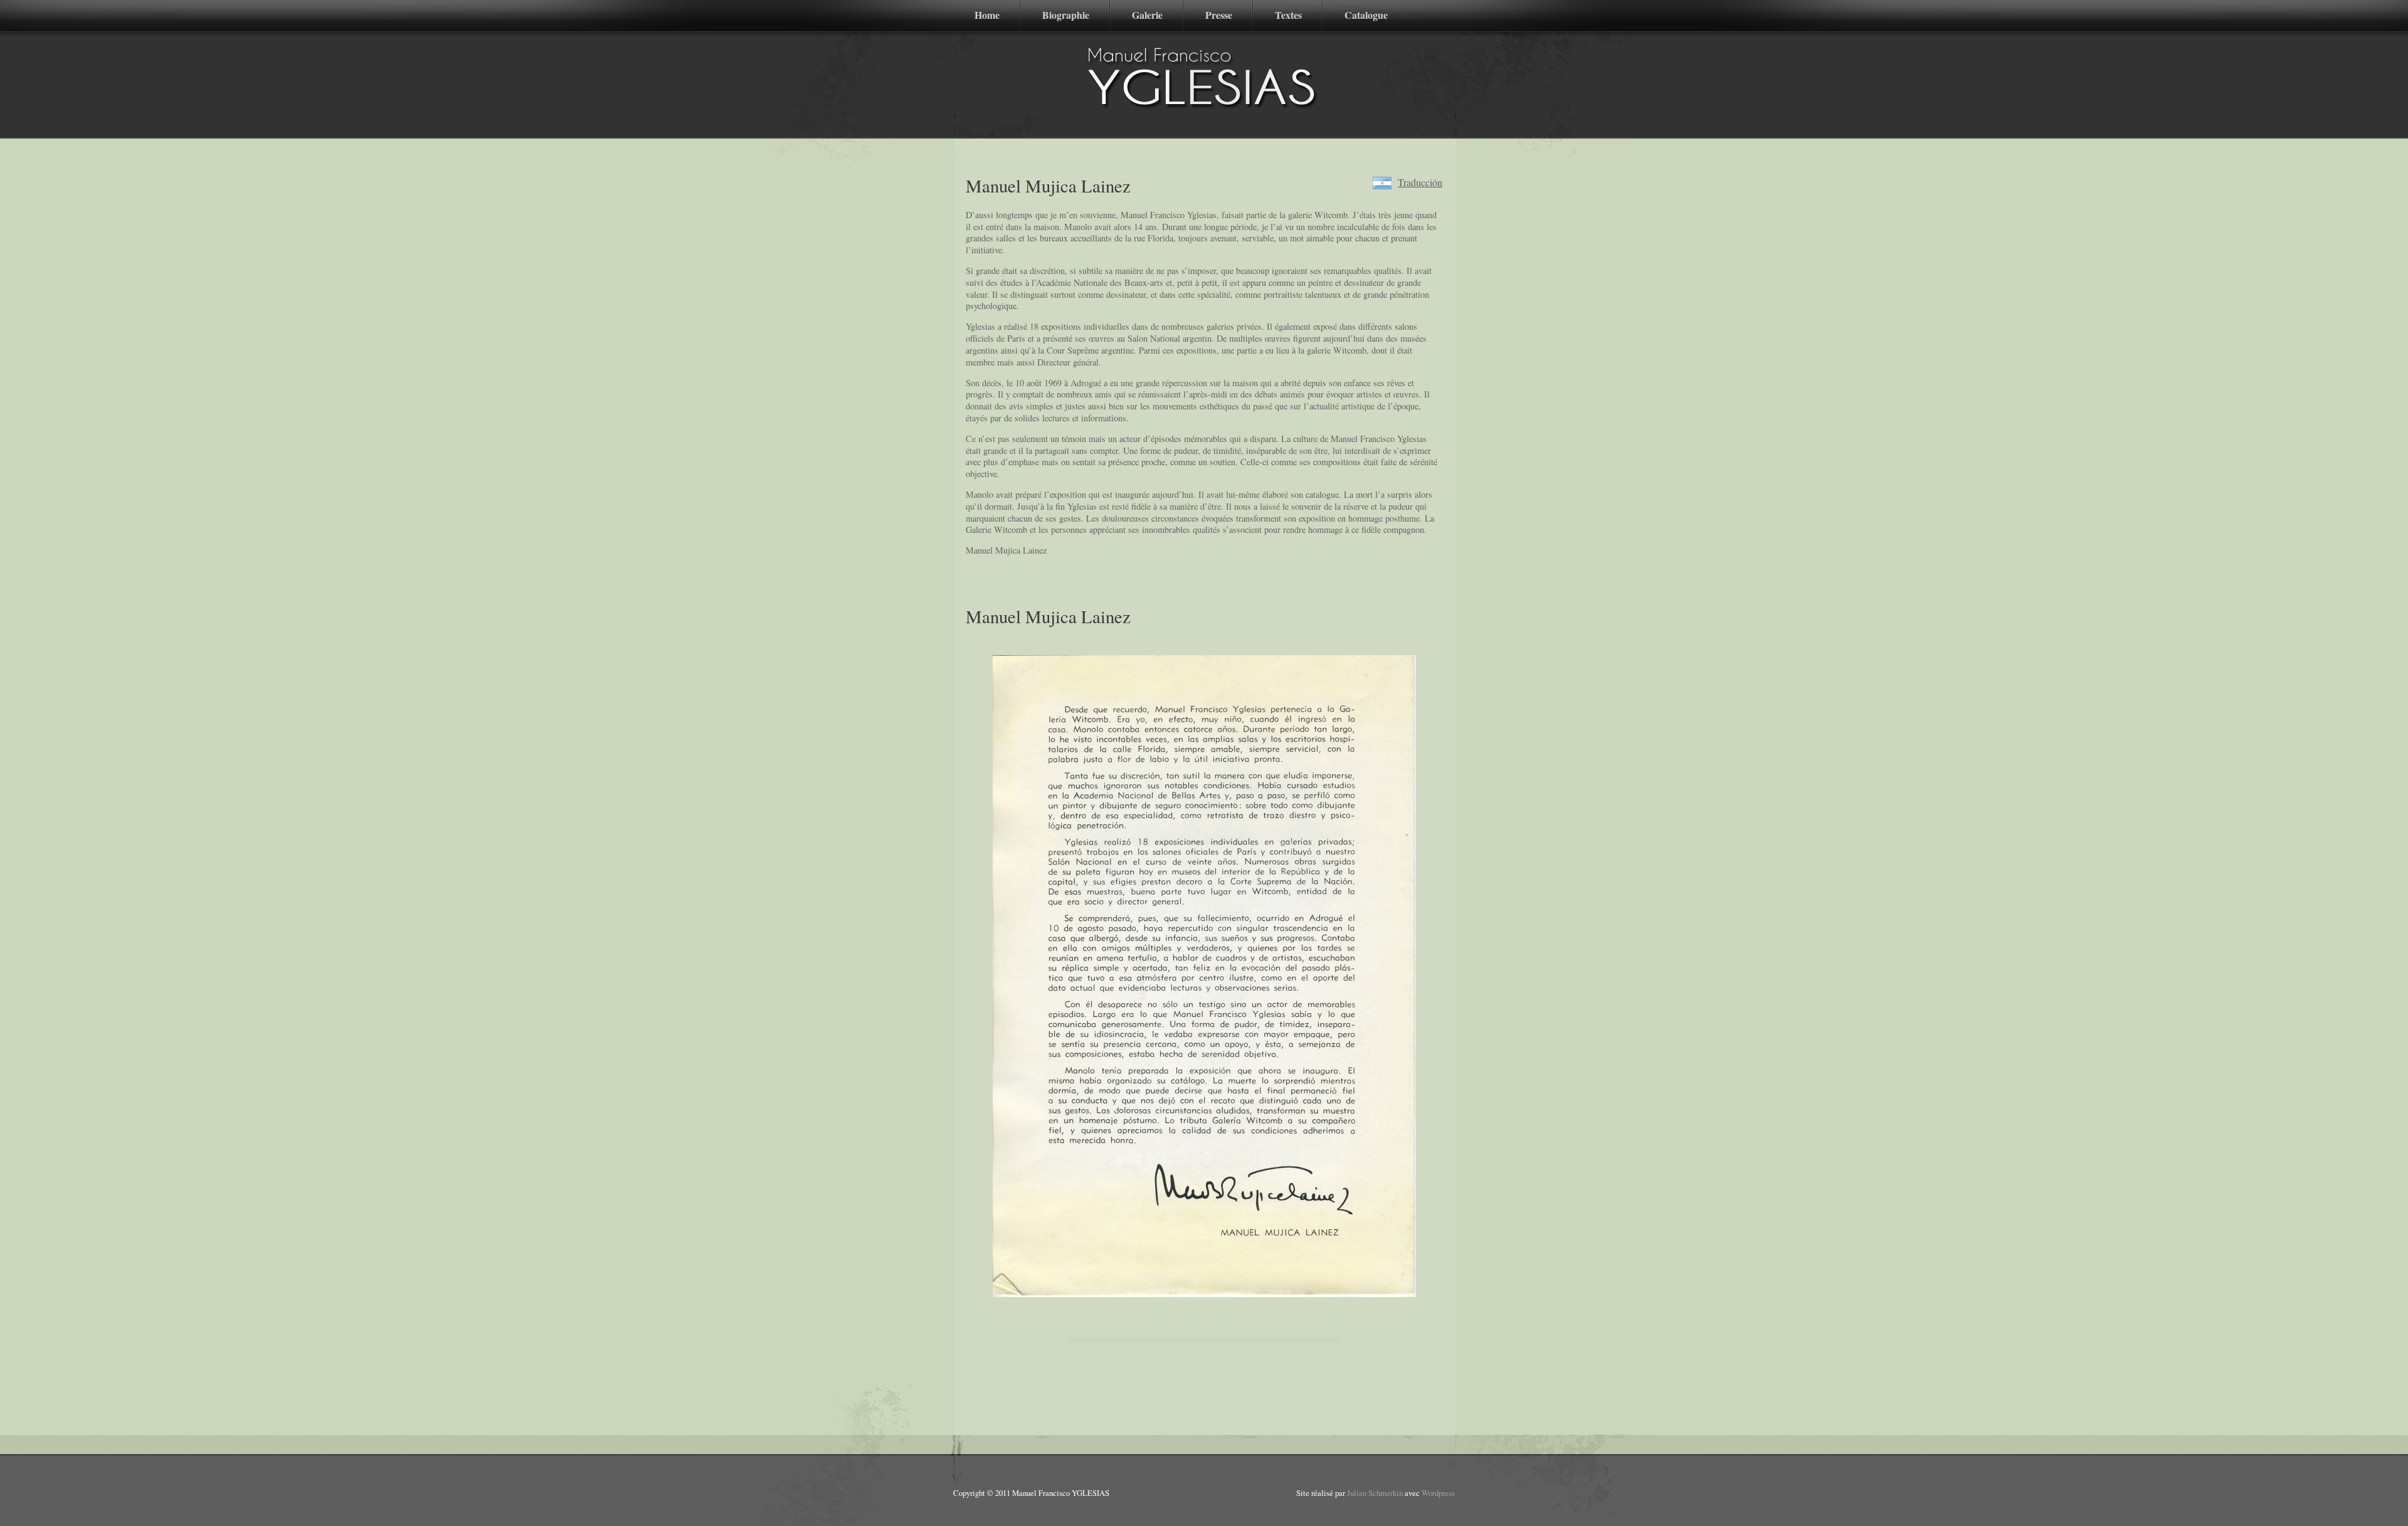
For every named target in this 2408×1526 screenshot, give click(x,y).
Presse (1219, 15)
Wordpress (1438, 1493)
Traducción (1420, 183)
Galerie (1147, 15)
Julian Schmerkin (1375, 1493)
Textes (1288, 15)
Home (987, 15)
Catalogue (1366, 15)
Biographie (1066, 15)
